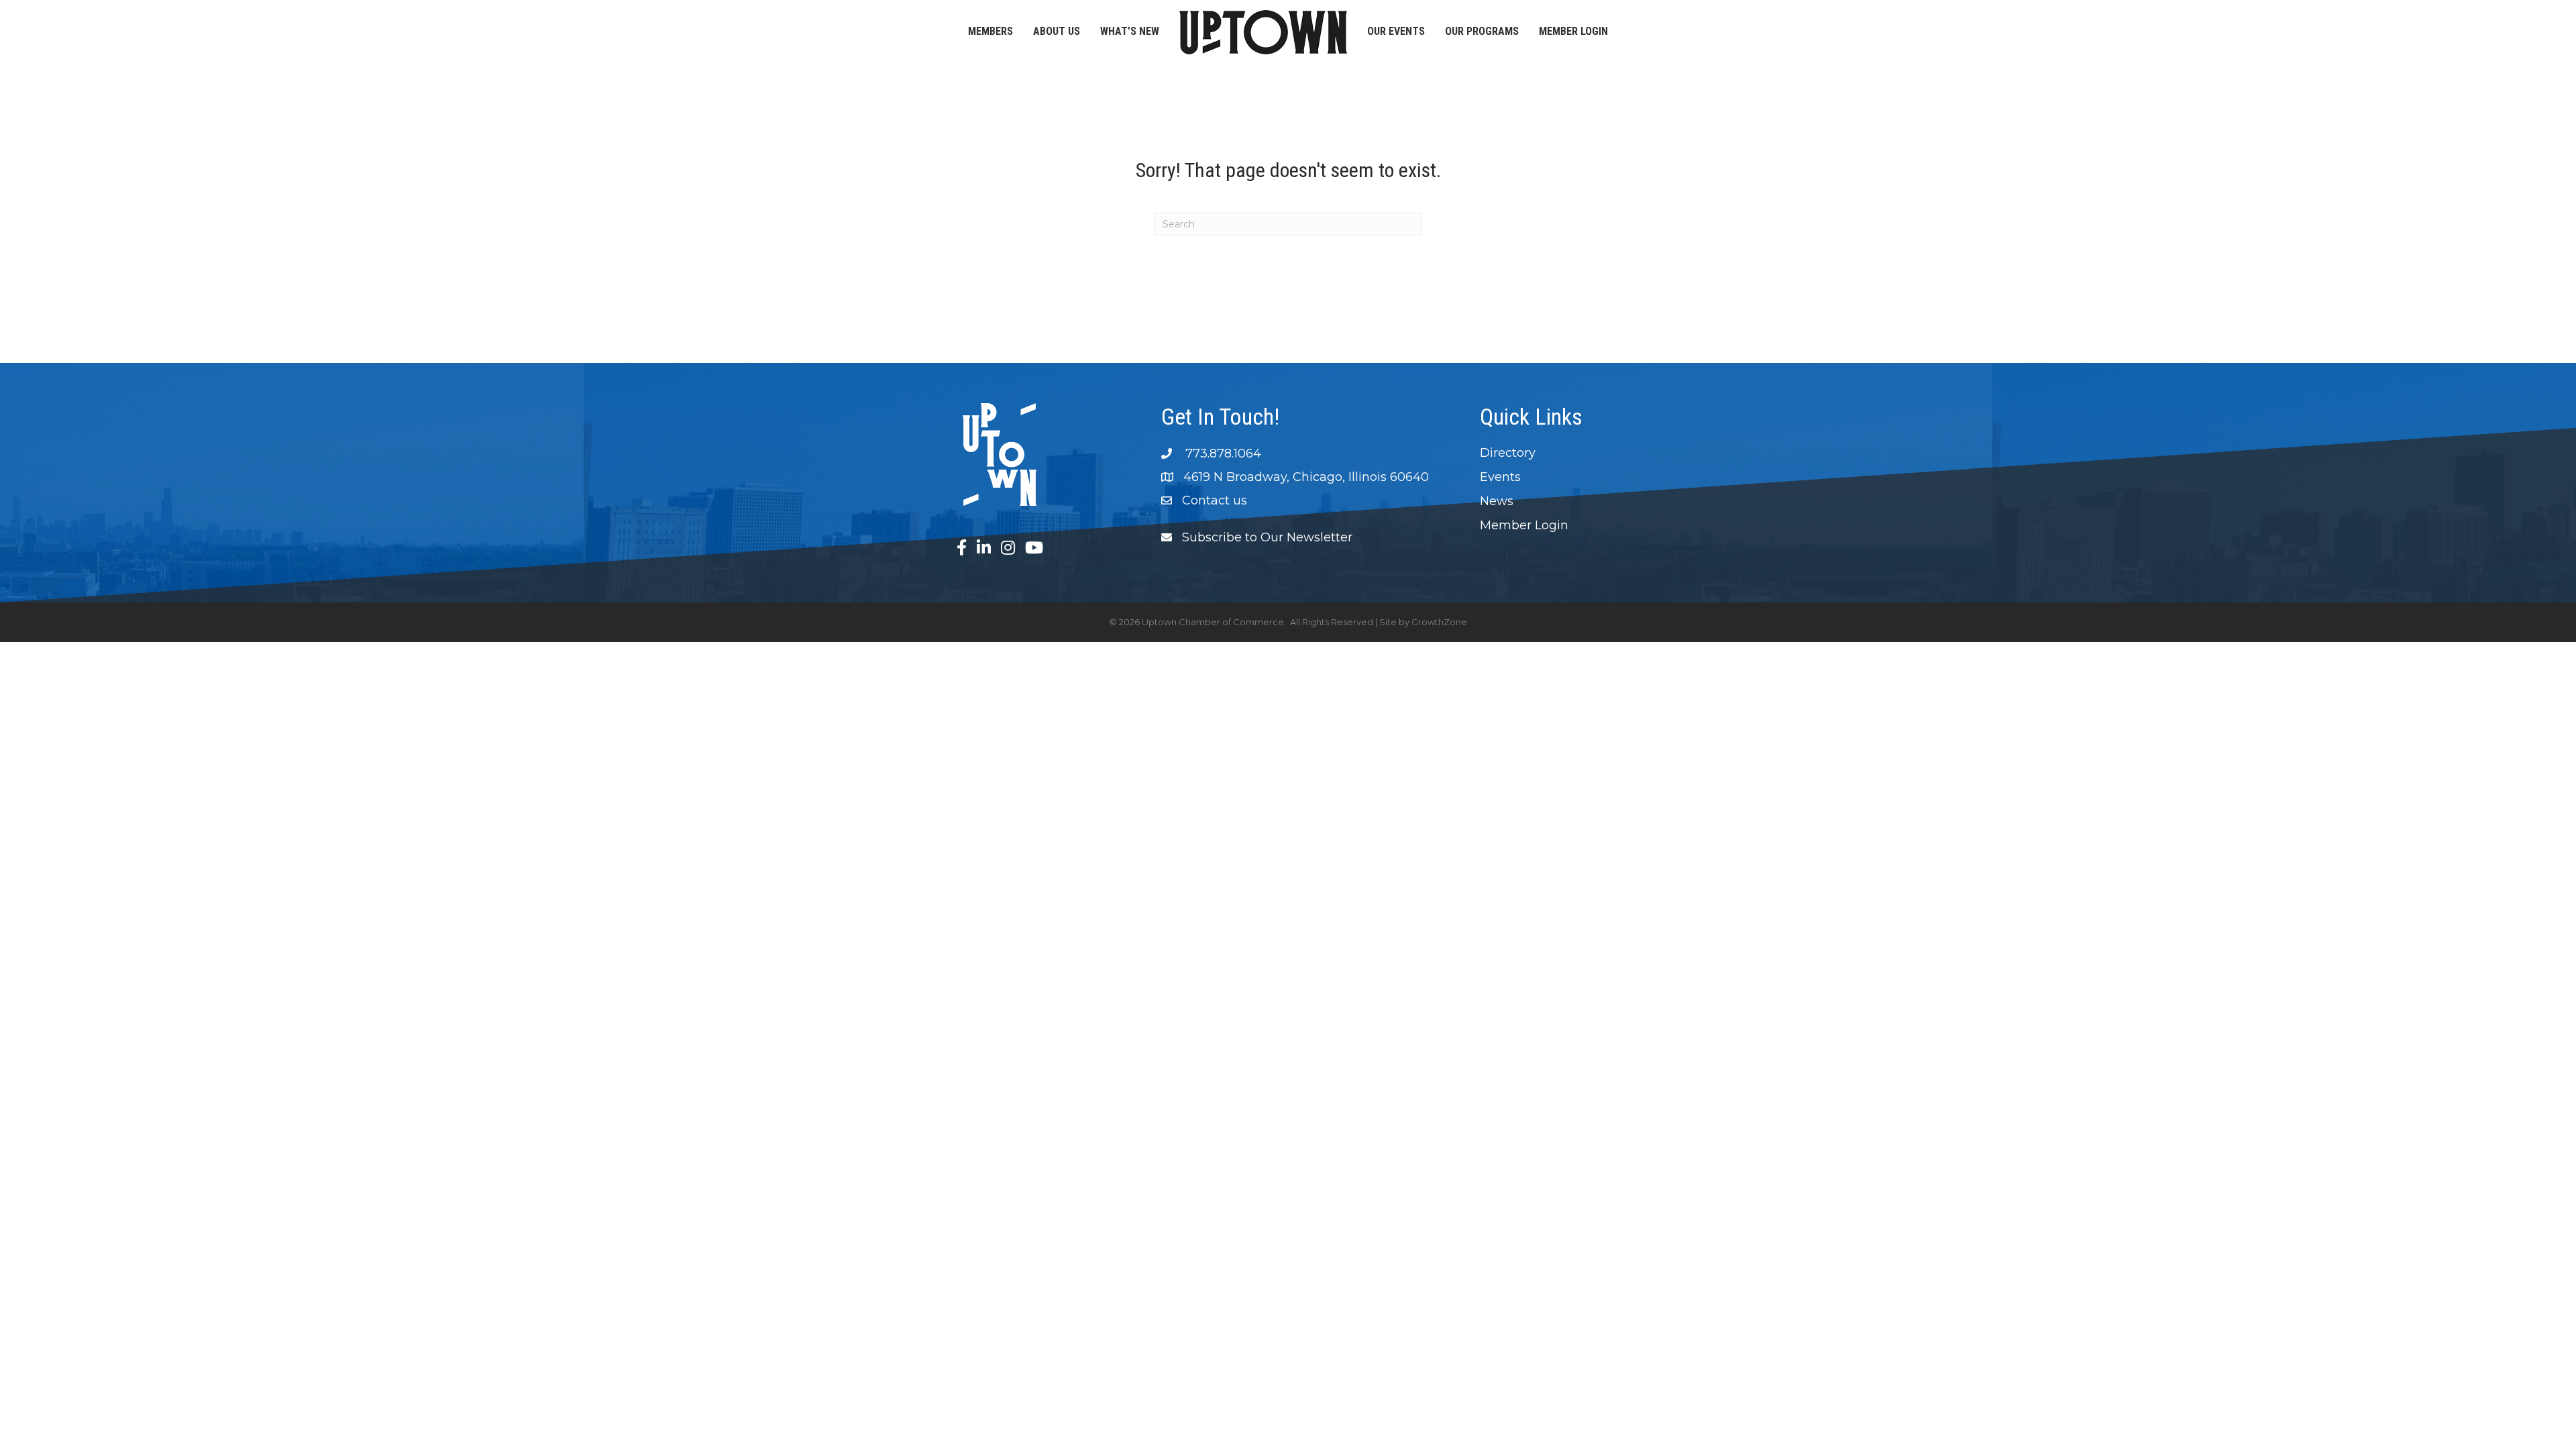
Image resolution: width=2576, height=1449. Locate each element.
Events (1500, 477)
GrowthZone (1439, 622)
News (1497, 501)
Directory (1508, 453)
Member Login (1573, 31)
